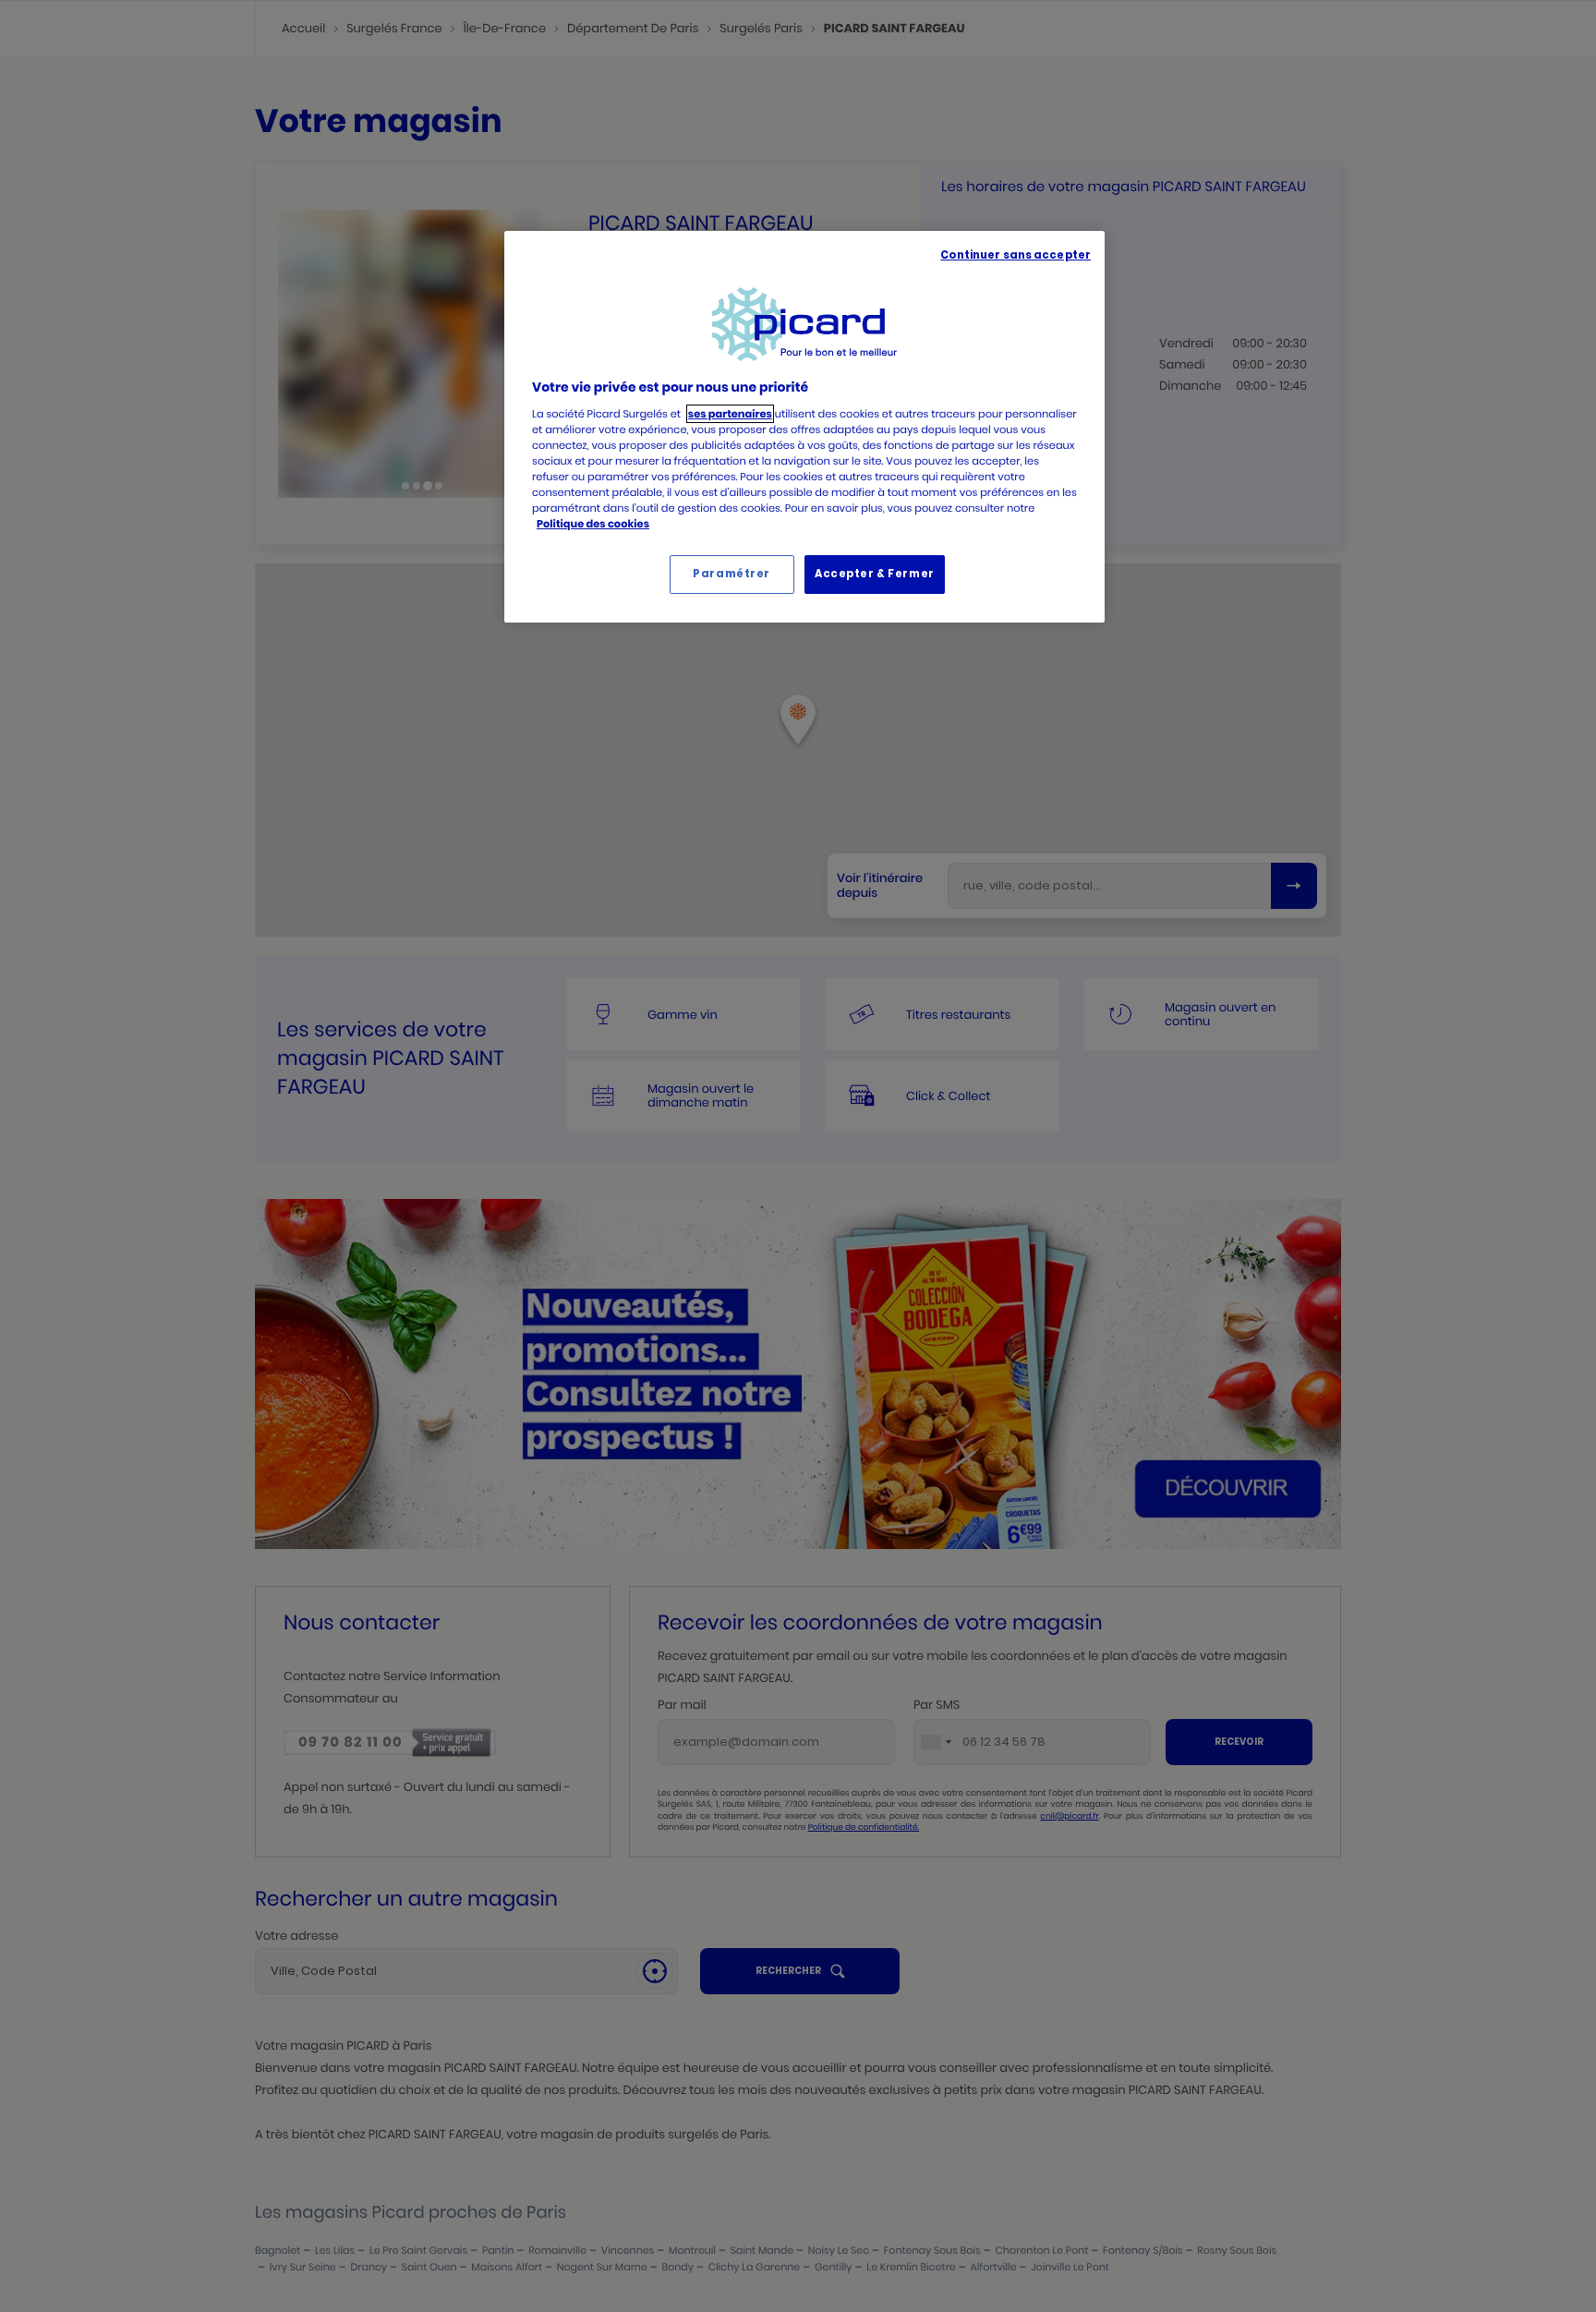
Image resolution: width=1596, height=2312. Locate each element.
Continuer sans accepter (1016, 255)
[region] (804, 427)
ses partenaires (730, 414)
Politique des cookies (593, 524)
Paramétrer (731, 574)
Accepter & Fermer (875, 574)
